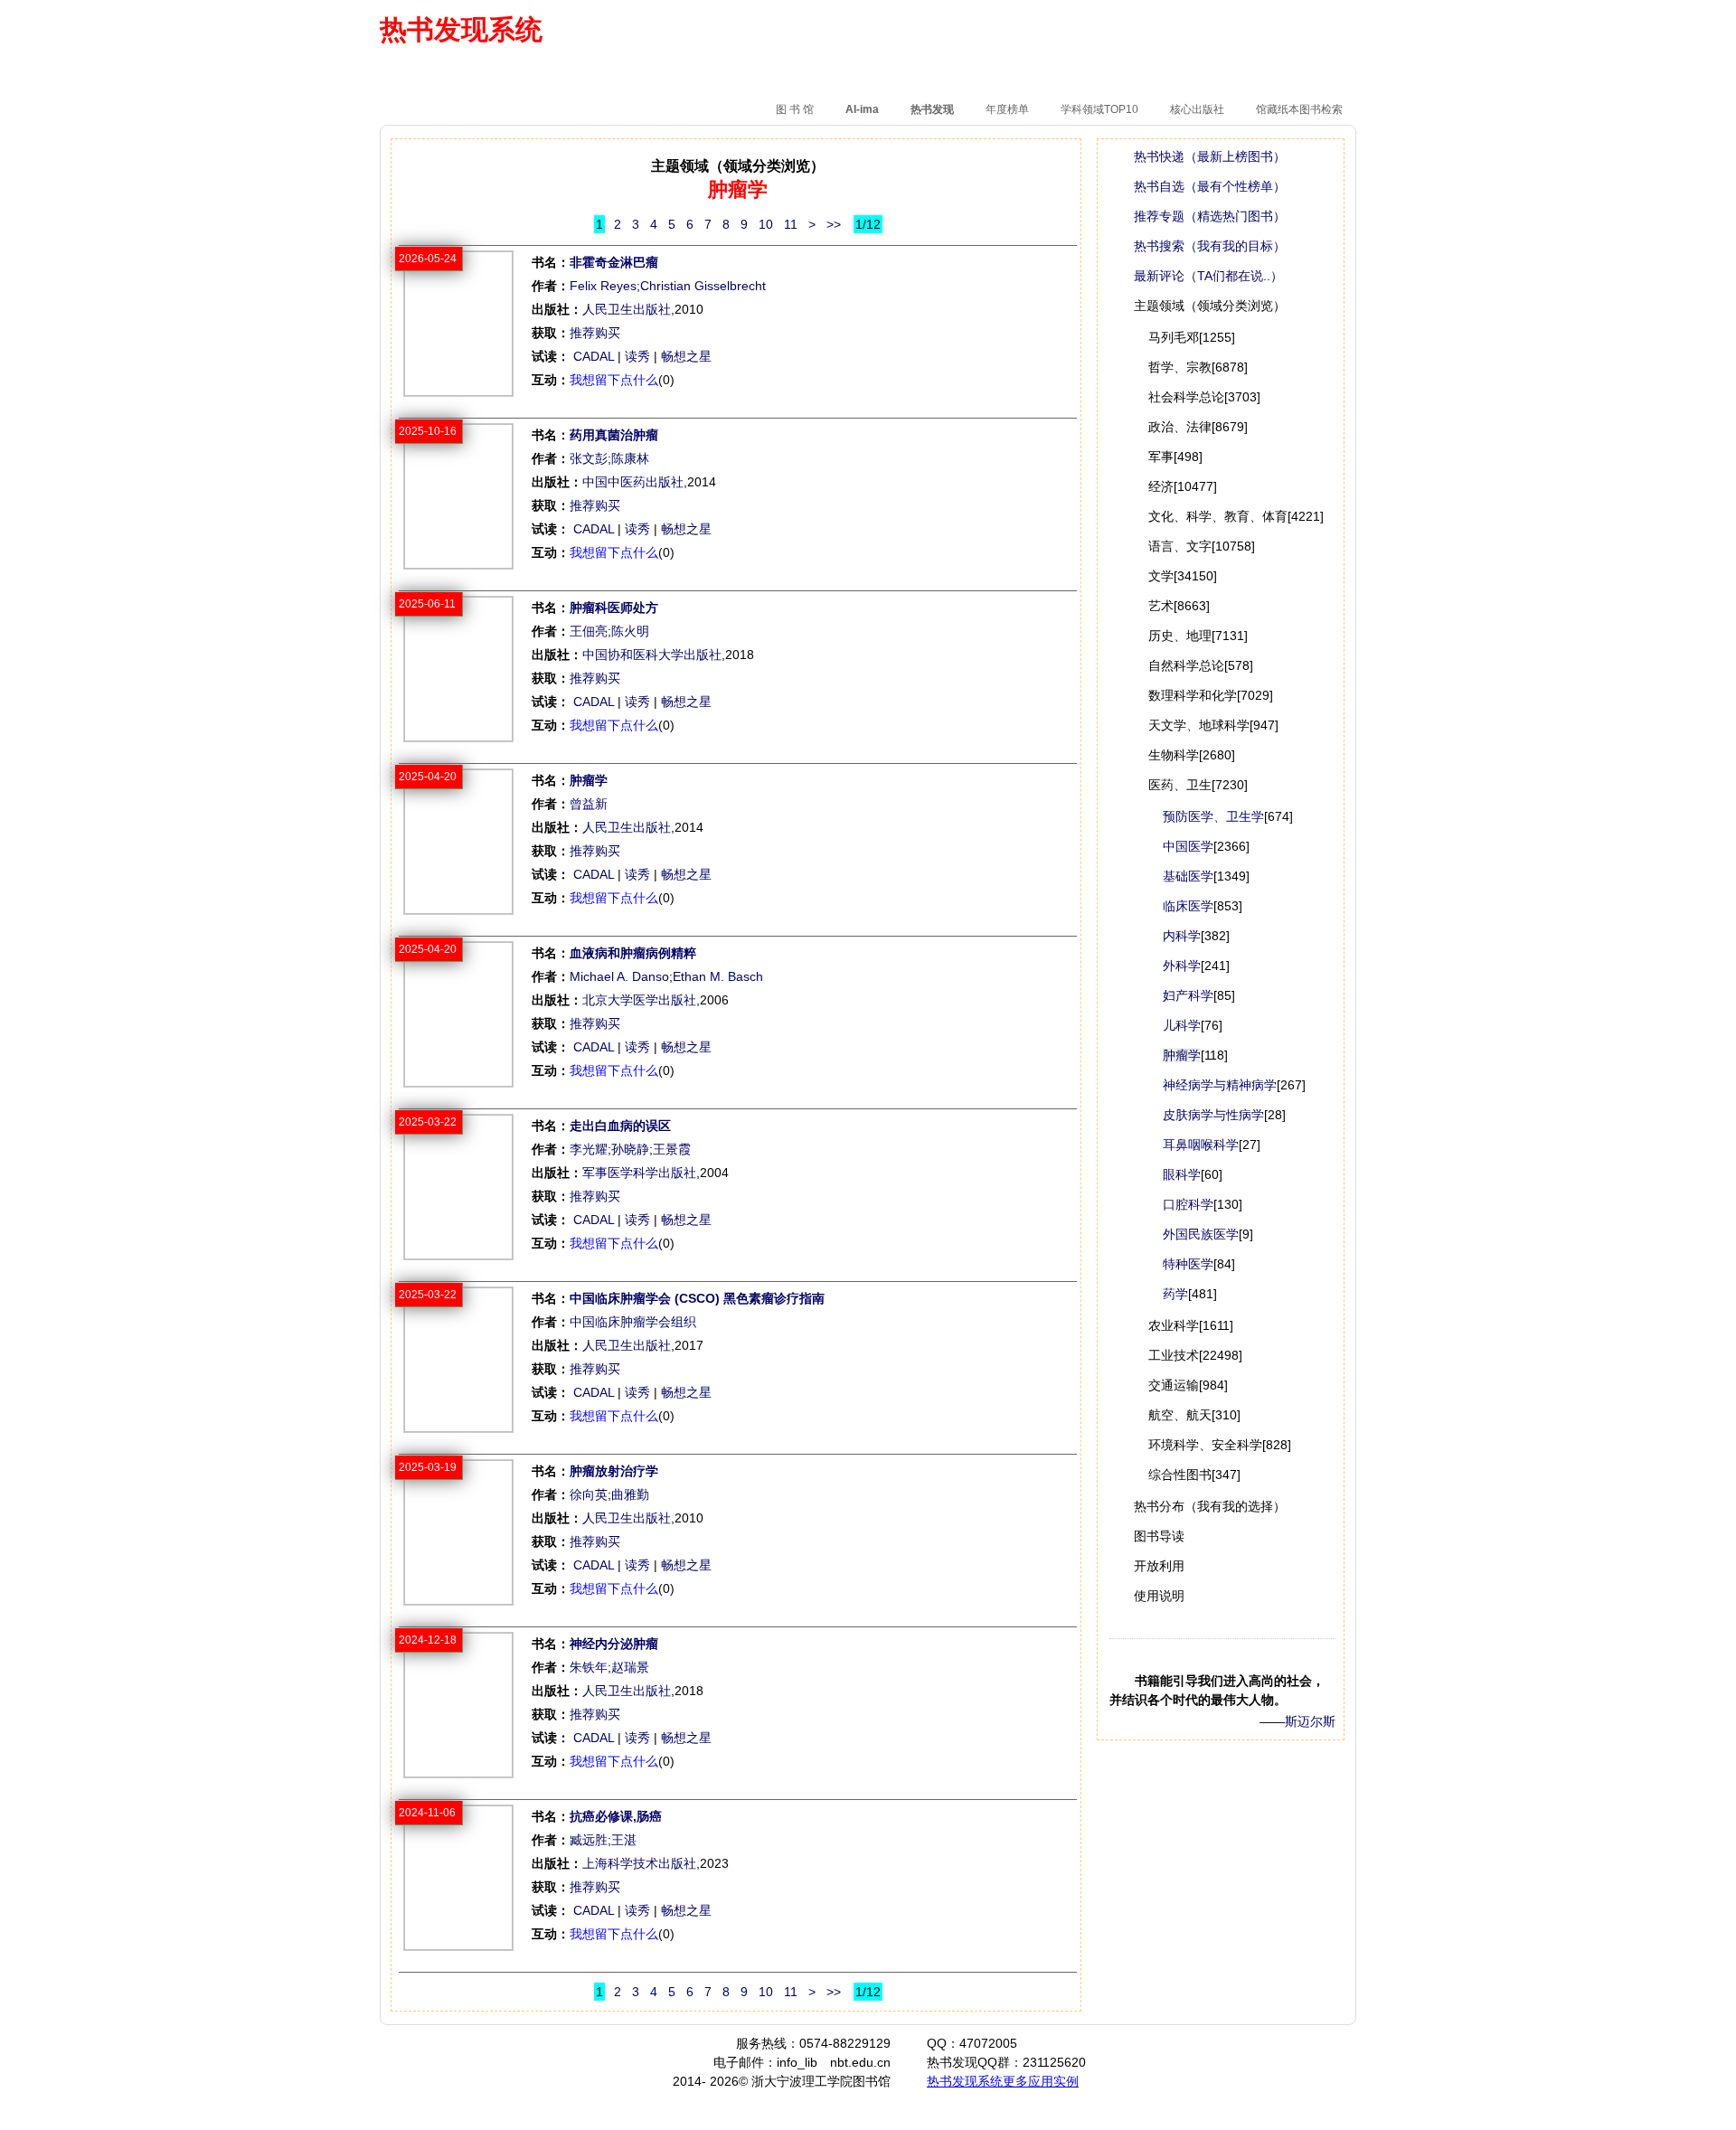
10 (766, 224)
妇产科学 (1188, 995)
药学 (1175, 1294)
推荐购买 (595, 333)
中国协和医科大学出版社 (652, 655)
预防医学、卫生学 (1213, 816)
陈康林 (630, 458)
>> (834, 224)
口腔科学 (1188, 1204)
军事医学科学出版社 (639, 1173)
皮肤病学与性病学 (1213, 1115)
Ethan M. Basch (718, 976)
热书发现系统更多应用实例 (1003, 2081)
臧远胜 (589, 1840)
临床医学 (1188, 906)
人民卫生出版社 (627, 309)
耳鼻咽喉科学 (1201, 1145)
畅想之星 (686, 356)
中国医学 (1188, 846)
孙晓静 (630, 1149)
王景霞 (672, 1149)
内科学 (1182, 936)
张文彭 (589, 458)
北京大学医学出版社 (639, 1000)
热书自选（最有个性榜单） (1210, 186)
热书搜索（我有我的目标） (1210, 246)
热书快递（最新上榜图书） (1210, 156)
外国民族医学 (1201, 1234)
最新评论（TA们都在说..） (1208, 276)
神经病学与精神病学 (1220, 1085)
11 (791, 224)
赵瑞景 (630, 1667)
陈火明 (630, 631)
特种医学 (1188, 1264)
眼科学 (1182, 1174)
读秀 (637, 356)
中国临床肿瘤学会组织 (633, 1322)
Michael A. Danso (619, 976)
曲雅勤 (630, 1494)
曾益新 (589, 804)
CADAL (594, 356)
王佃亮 (589, 631)
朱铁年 (589, 1667)
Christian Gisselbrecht (703, 286)
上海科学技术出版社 (639, 1863)
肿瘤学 (1182, 1055)
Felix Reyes (603, 286)
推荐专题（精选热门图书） (1210, 216)
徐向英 (589, 1494)
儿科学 (1182, 1025)
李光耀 (589, 1149)
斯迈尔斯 (1310, 1721)
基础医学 (1188, 876)
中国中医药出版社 (633, 482)
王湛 (624, 1840)
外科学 (1182, 966)
